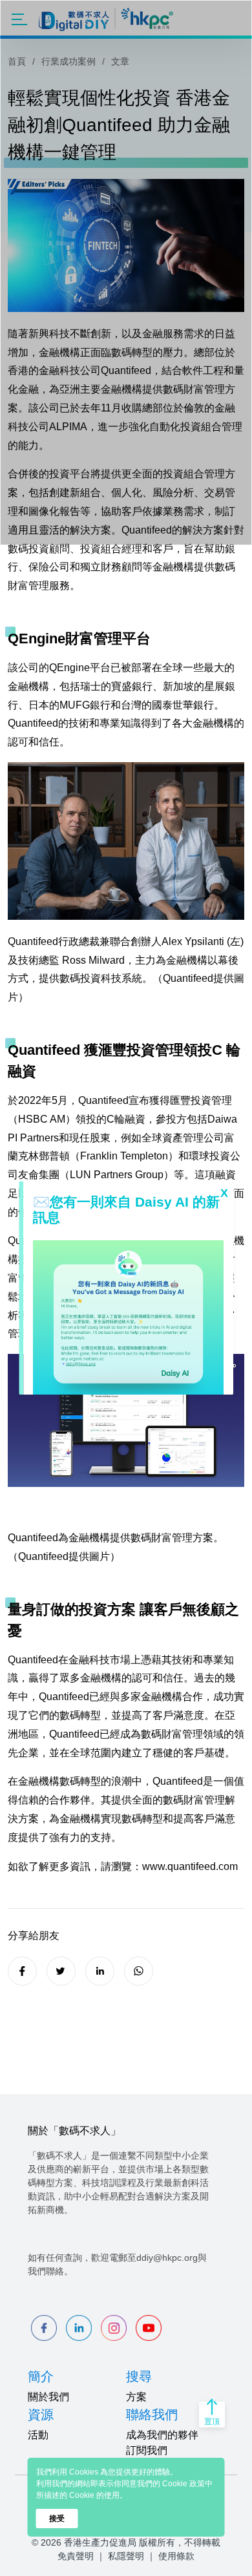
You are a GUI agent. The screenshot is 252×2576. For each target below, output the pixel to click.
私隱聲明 (126, 2556)
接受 (57, 2519)
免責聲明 (76, 2556)
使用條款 (176, 2556)
